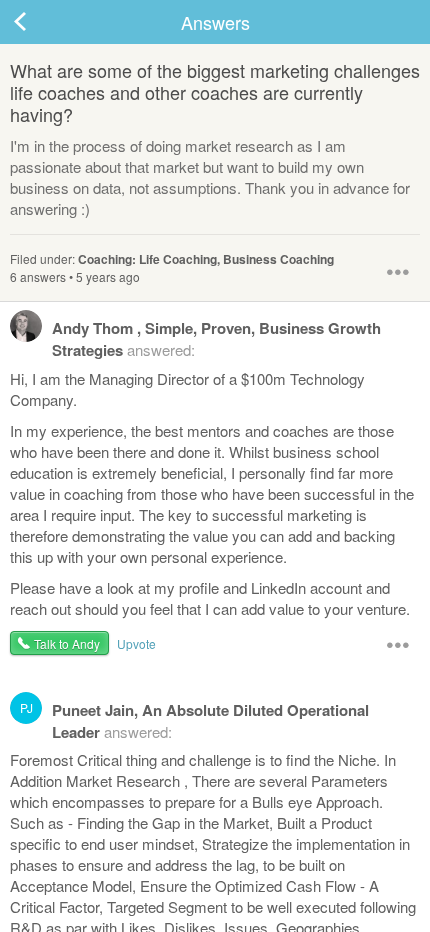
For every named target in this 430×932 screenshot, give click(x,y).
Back (40, 22)
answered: (216, 339)
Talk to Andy (67, 643)
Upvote (136, 643)
